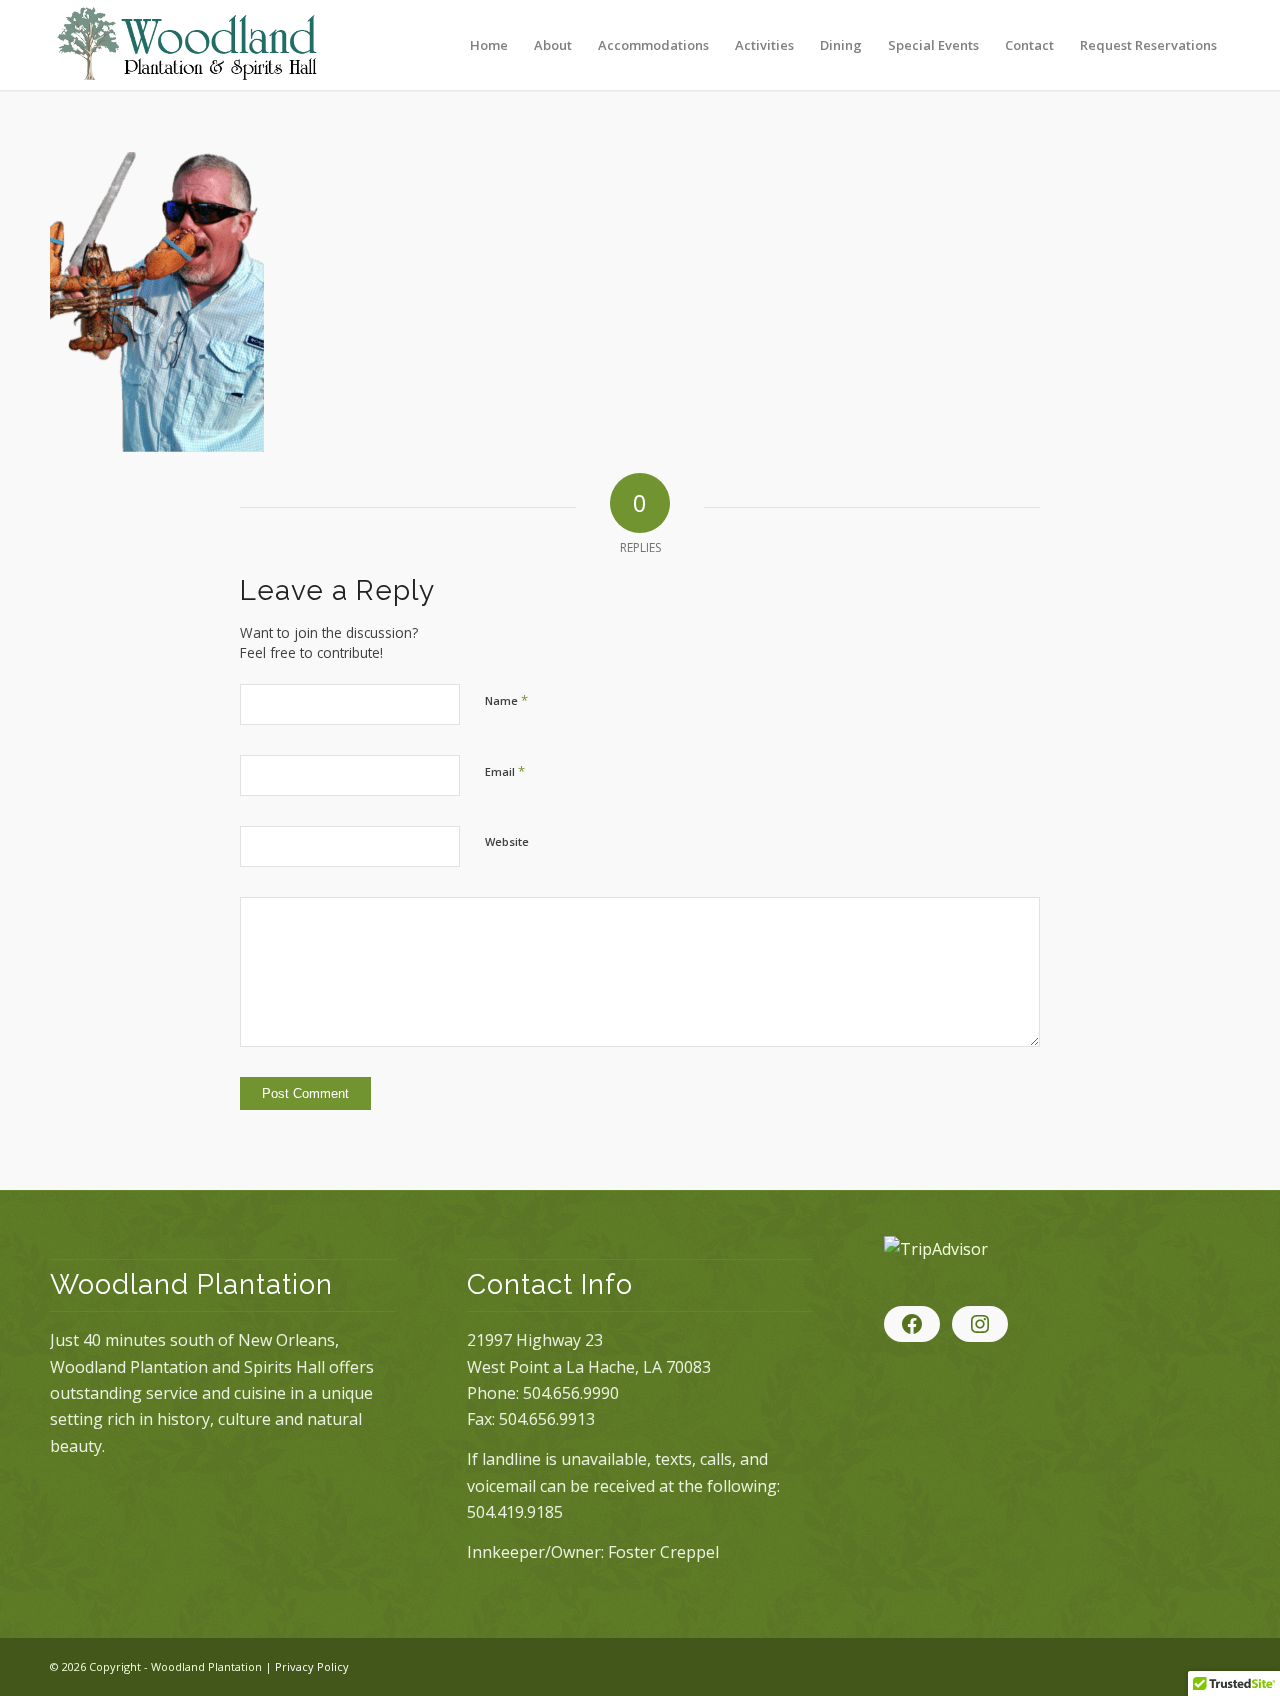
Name (506, 700)
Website (507, 841)
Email (505, 771)
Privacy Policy (312, 1666)
